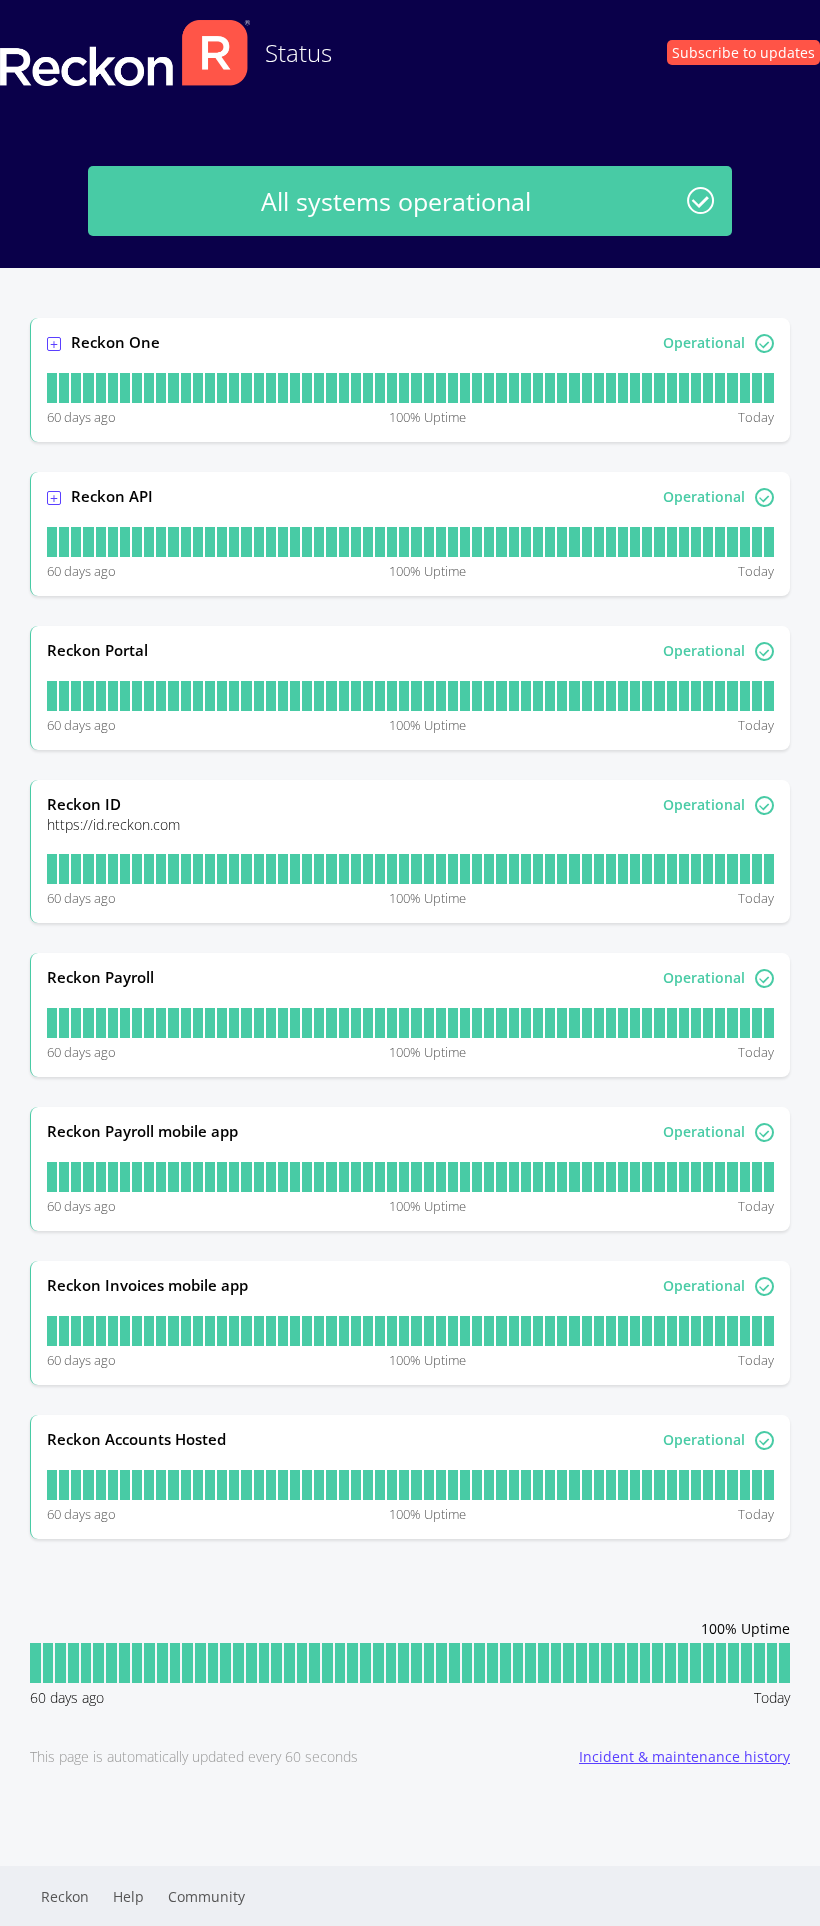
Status (298, 52)
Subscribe (743, 52)
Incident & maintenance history (684, 1756)
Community (206, 1896)
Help (128, 1896)
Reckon (65, 1896)
